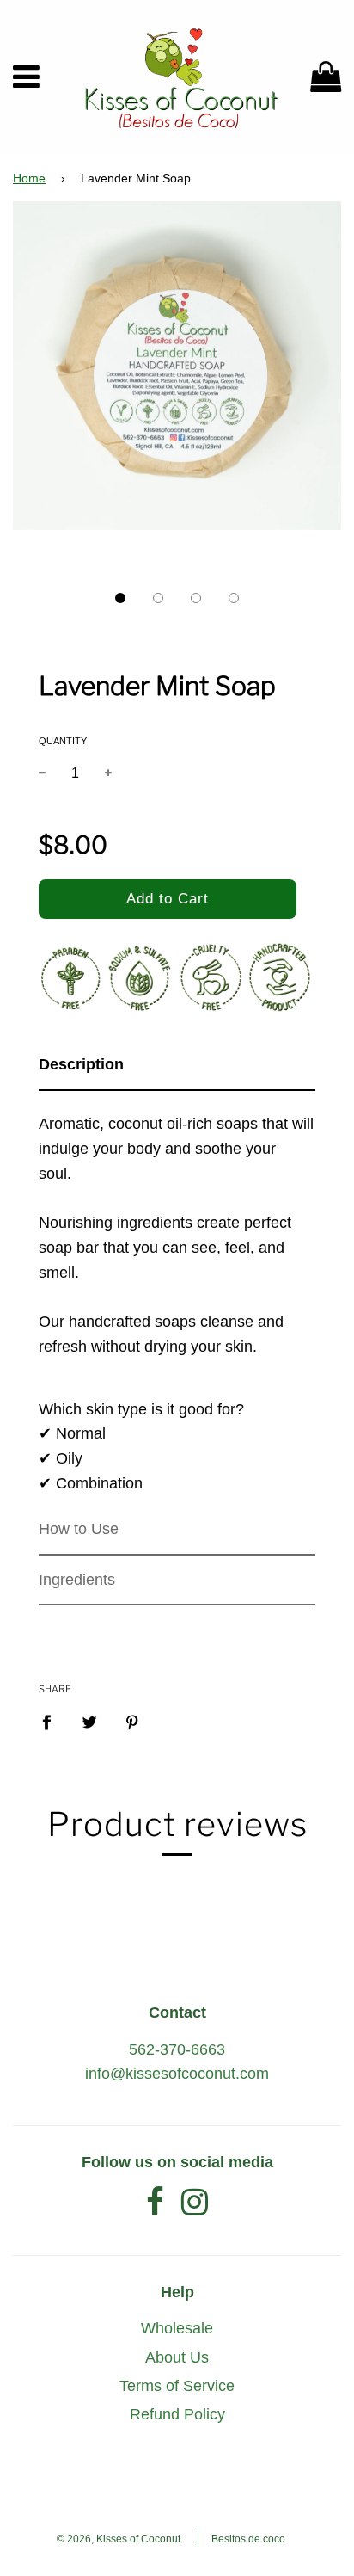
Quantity (63, 741)
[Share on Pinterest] (133, 1721)
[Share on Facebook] (52, 1721)
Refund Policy (177, 2414)
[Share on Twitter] (90, 1721)
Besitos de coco (248, 2539)
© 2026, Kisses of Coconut (119, 2539)
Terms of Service (177, 2386)
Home (29, 179)
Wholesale (177, 2328)
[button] (120, 598)
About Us (177, 2357)
